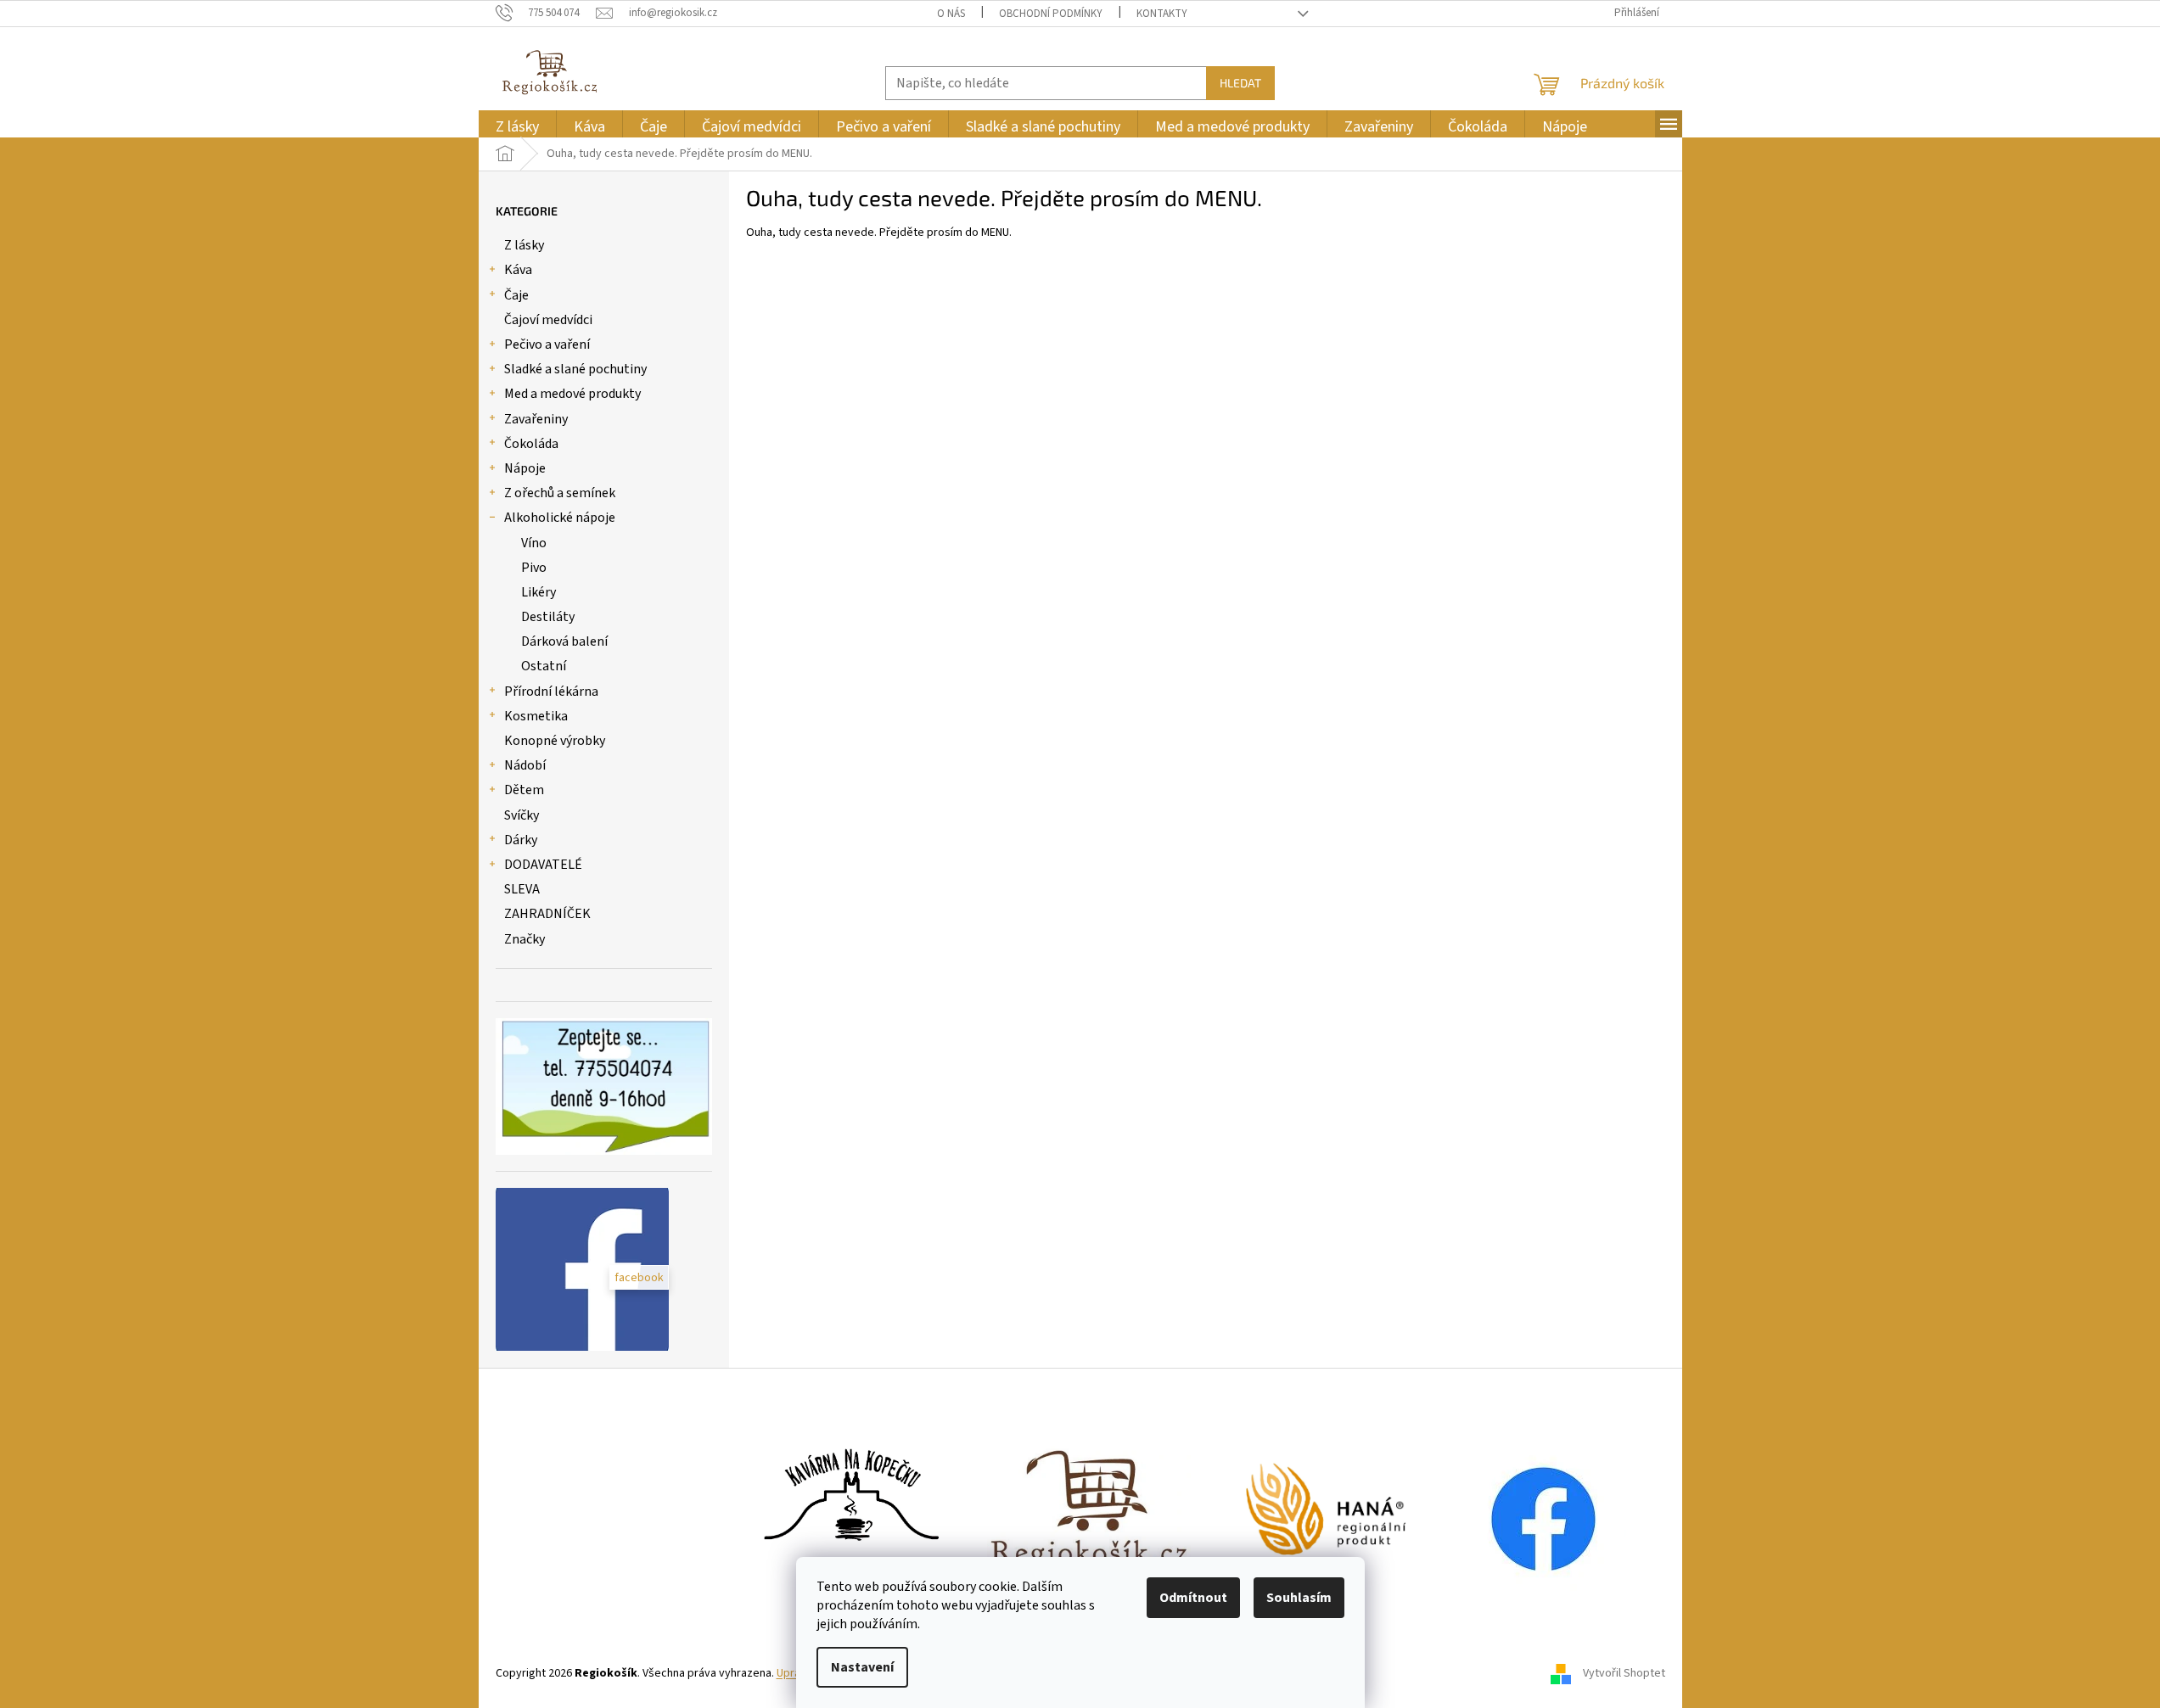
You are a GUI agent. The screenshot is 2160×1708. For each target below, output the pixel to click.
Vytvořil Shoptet (1624, 1673)
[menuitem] (517, 127)
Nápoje (525, 468)
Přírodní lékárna (551, 692)
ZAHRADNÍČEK (547, 914)
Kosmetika (536, 716)
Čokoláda (531, 444)
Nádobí (525, 765)
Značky (525, 939)
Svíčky (522, 815)
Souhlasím (1299, 1598)
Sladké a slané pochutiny (575, 369)
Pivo (534, 568)
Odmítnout (1193, 1598)
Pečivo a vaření (547, 344)
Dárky (521, 840)
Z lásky (524, 245)
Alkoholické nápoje (560, 518)
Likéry (539, 592)
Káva (518, 270)
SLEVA (522, 889)
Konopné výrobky (555, 741)
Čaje (516, 295)
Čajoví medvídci (548, 320)
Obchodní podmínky (1051, 14)
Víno (534, 543)
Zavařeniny (536, 419)
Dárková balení (564, 641)
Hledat (1240, 83)
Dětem (524, 790)
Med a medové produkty (572, 394)
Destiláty (548, 617)
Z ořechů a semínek (560, 493)
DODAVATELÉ (543, 865)
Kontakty (1162, 14)
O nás (951, 14)
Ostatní (544, 666)
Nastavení (862, 1667)
